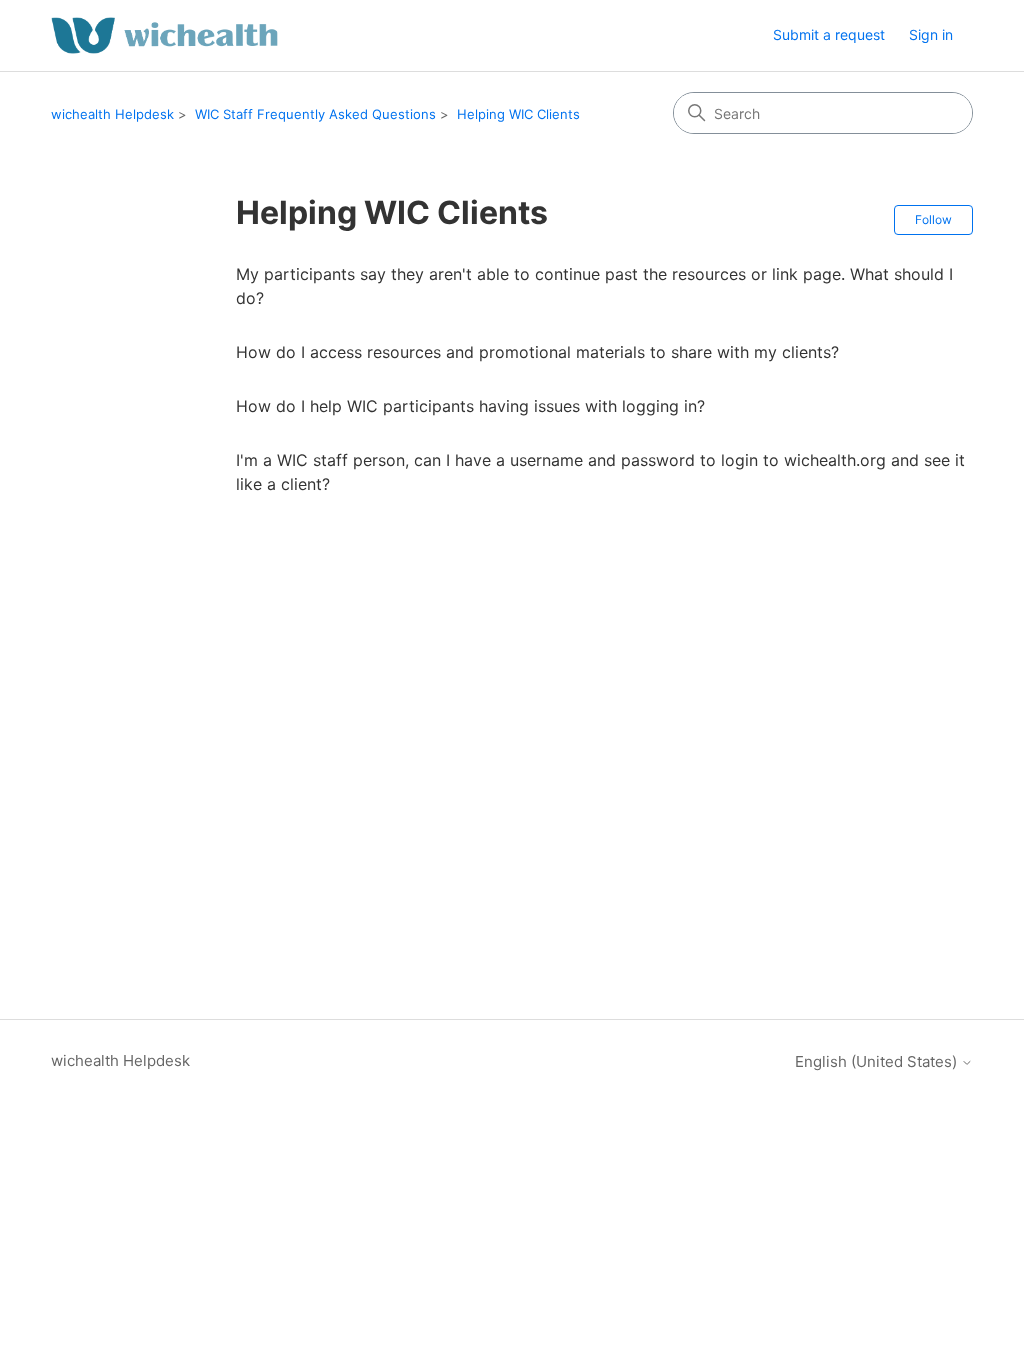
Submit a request (829, 34)
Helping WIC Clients (518, 114)
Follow (933, 219)
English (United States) (878, 1061)
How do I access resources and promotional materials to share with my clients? (537, 352)
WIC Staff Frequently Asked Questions (315, 114)
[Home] (164, 35)
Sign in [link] (931, 34)
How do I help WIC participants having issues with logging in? (470, 406)
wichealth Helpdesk (112, 114)
